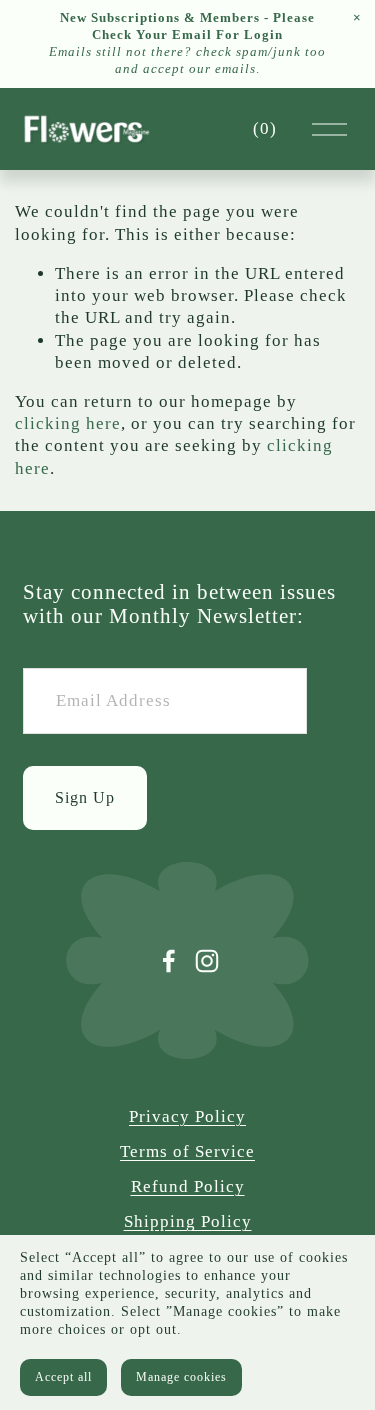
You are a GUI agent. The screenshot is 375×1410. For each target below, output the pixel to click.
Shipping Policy (188, 1221)
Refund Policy (188, 1186)
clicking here (68, 423)
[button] (357, 18)
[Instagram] (207, 961)
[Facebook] (169, 961)
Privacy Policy (187, 1116)
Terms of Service (187, 1151)
